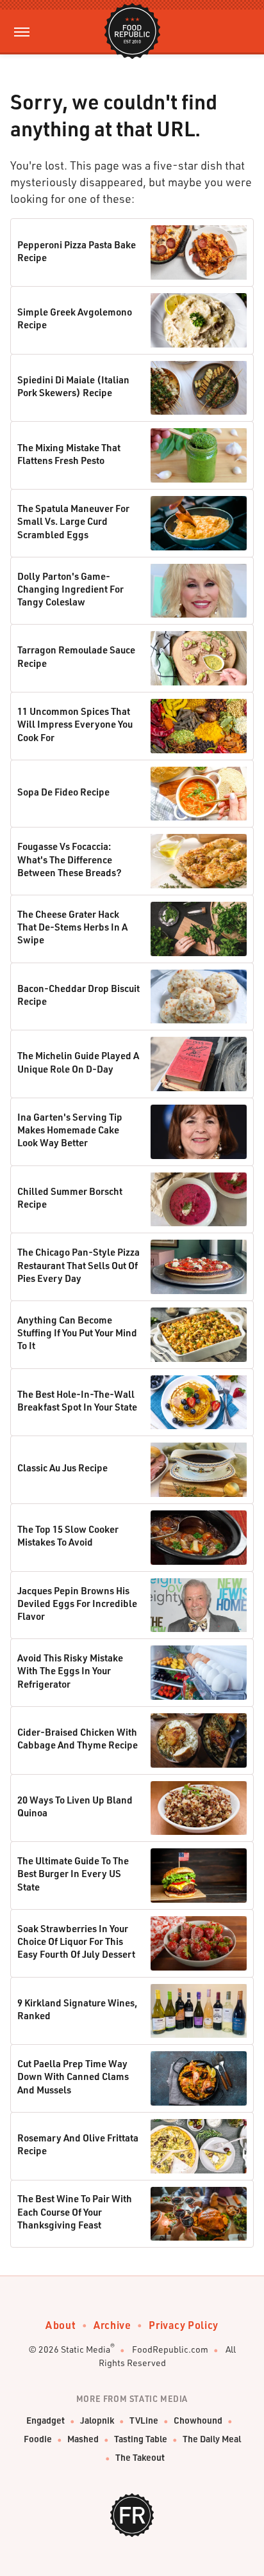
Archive (112, 2325)
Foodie (38, 2439)
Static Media (86, 2349)
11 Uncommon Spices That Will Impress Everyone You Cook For (75, 724)
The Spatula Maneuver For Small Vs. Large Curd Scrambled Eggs (73, 521)
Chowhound (198, 2420)
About (61, 2325)
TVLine (144, 2420)
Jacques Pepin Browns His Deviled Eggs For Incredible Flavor (77, 1604)
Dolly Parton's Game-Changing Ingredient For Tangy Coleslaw (70, 589)
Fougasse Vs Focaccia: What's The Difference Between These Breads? (70, 859)
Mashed (83, 2439)
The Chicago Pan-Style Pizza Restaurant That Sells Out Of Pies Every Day (78, 1265)
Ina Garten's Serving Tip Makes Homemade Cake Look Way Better (70, 1130)
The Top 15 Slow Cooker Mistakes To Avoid (68, 1535)
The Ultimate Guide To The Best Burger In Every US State (73, 1874)
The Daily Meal (212, 2439)
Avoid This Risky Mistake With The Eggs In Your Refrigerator (70, 1671)
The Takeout (140, 2457)
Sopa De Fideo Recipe (63, 792)
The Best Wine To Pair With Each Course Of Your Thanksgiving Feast (75, 2212)
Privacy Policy (183, 2325)
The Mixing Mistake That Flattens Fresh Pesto (69, 454)
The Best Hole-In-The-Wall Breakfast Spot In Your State (77, 1400)
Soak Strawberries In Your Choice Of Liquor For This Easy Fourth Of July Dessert (76, 1941)
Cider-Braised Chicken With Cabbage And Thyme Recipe (78, 1738)
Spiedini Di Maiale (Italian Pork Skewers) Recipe (73, 386)
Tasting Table (141, 2439)
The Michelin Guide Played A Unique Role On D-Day (78, 1062)
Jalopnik (97, 2420)
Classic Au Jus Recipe (62, 1468)
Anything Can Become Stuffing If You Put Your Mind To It (77, 1333)
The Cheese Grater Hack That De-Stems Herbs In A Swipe (72, 927)
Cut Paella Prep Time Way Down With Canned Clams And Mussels (73, 2076)
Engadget (45, 2420)
